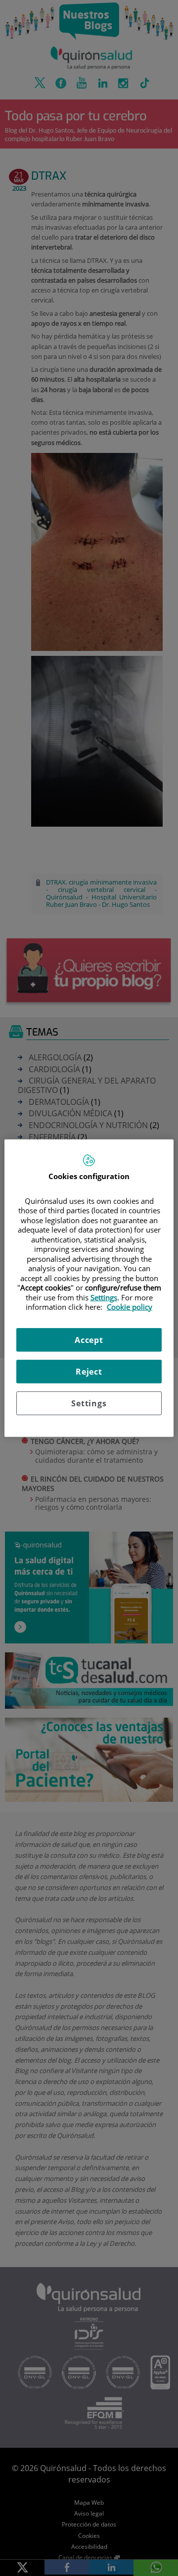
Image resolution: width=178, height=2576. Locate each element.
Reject (89, 1371)
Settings (89, 1403)
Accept (89, 1339)
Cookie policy (130, 1307)
